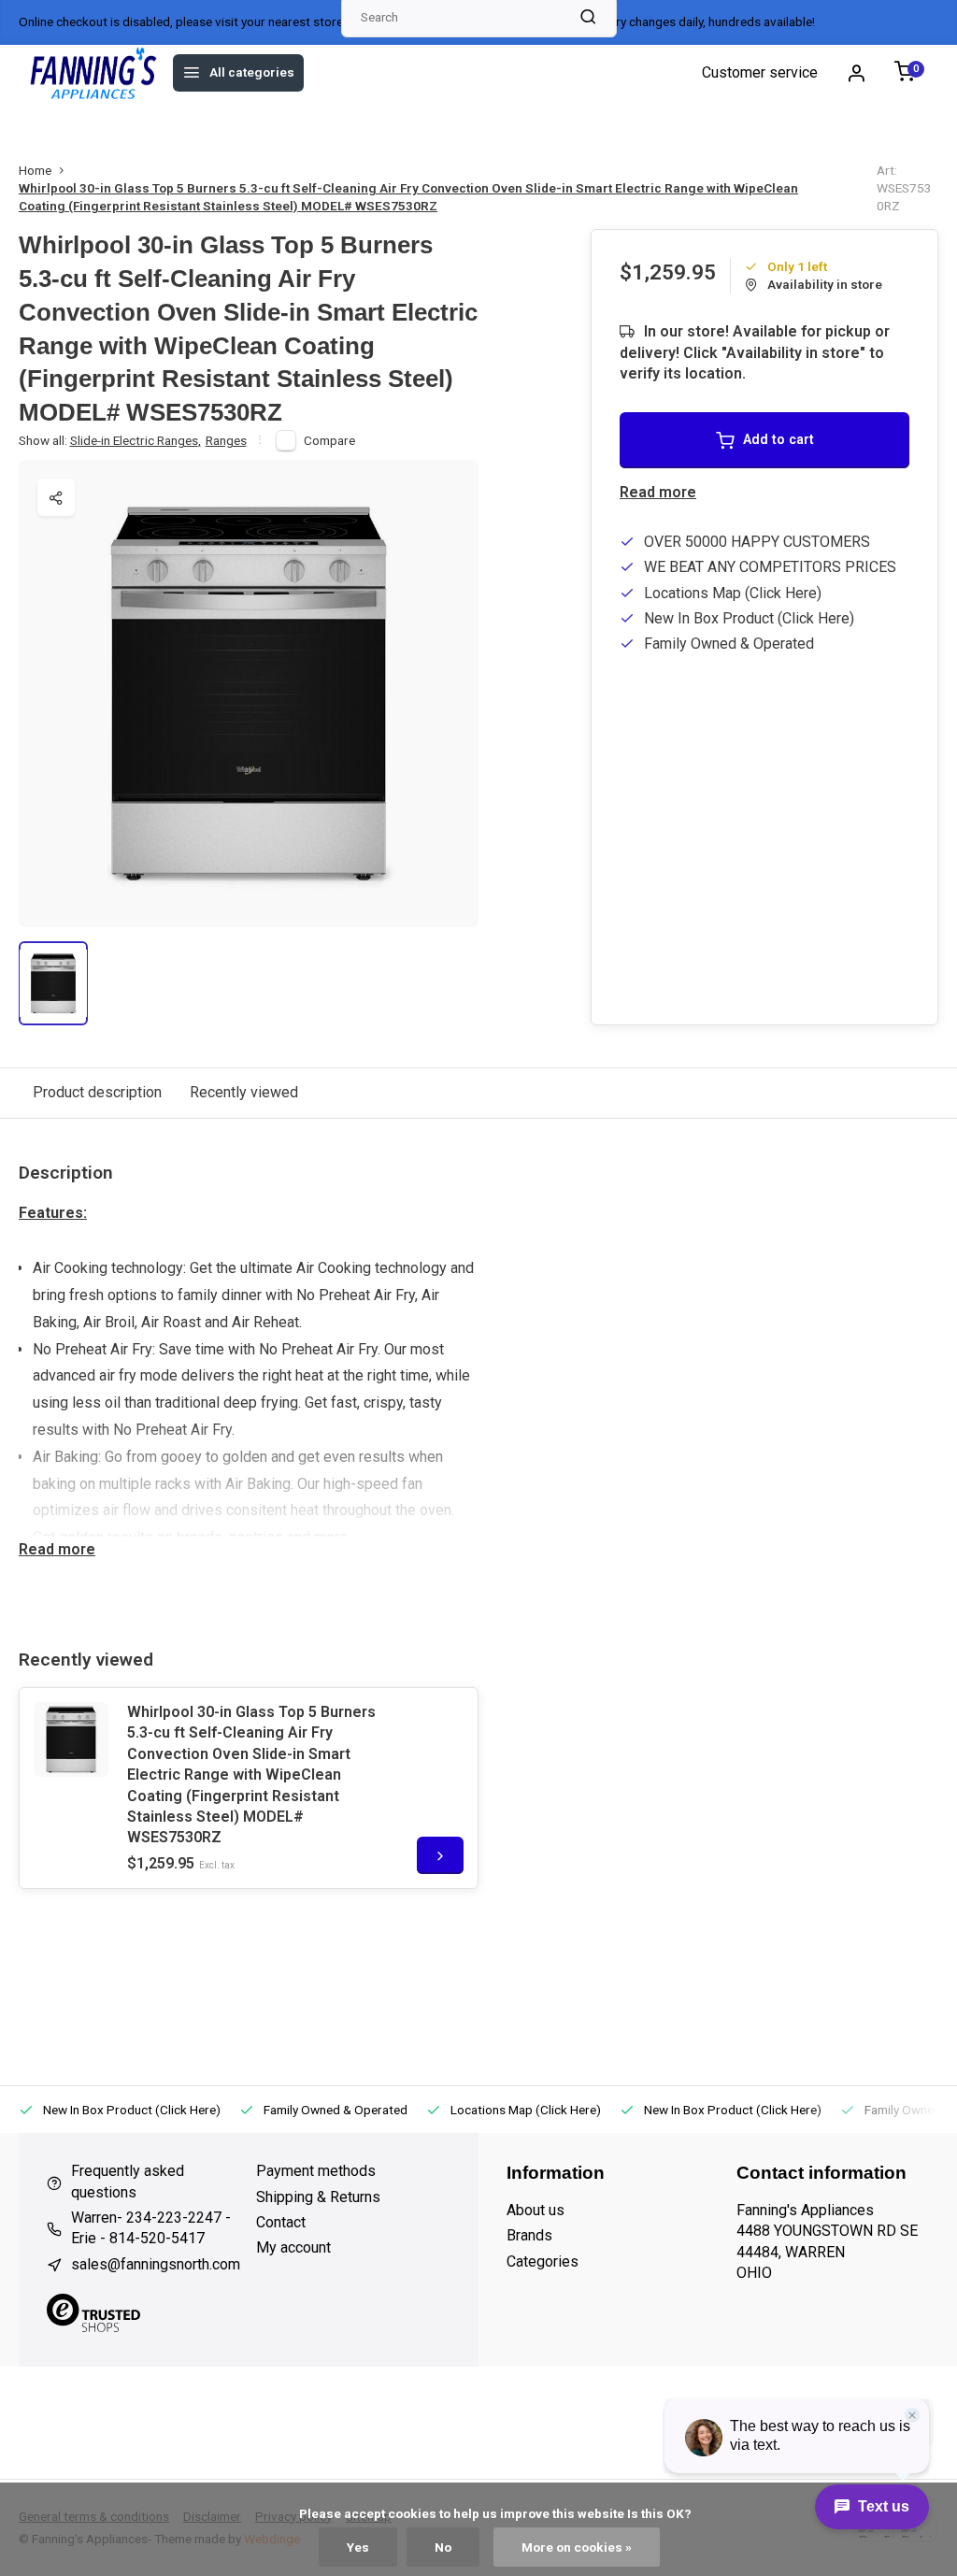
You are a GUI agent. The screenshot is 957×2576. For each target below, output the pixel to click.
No (443, 2547)
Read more (658, 492)
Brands (107, 124)
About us (181, 124)
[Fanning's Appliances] (93, 73)
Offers (41, 124)
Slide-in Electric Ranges (136, 440)
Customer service (760, 72)
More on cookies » (577, 2547)
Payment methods (316, 2171)
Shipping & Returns (318, 2197)
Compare (329, 440)
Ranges (226, 440)
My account (293, 2247)
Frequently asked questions (128, 2181)
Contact (281, 2222)
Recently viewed (244, 1092)
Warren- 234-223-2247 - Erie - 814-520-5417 (151, 2228)
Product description (97, 1092)
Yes (358, 2547)
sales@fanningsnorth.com (156, 2264)
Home (35, 170)
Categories (543, 2261)
